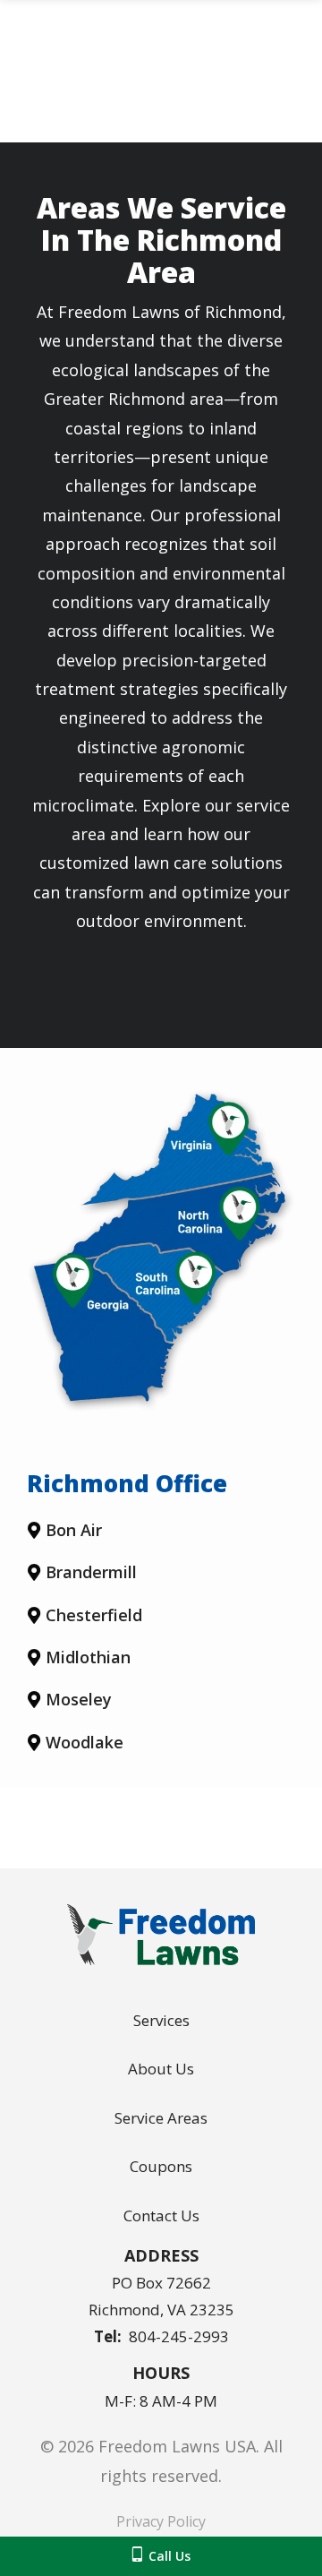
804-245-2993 (179, 2336)
